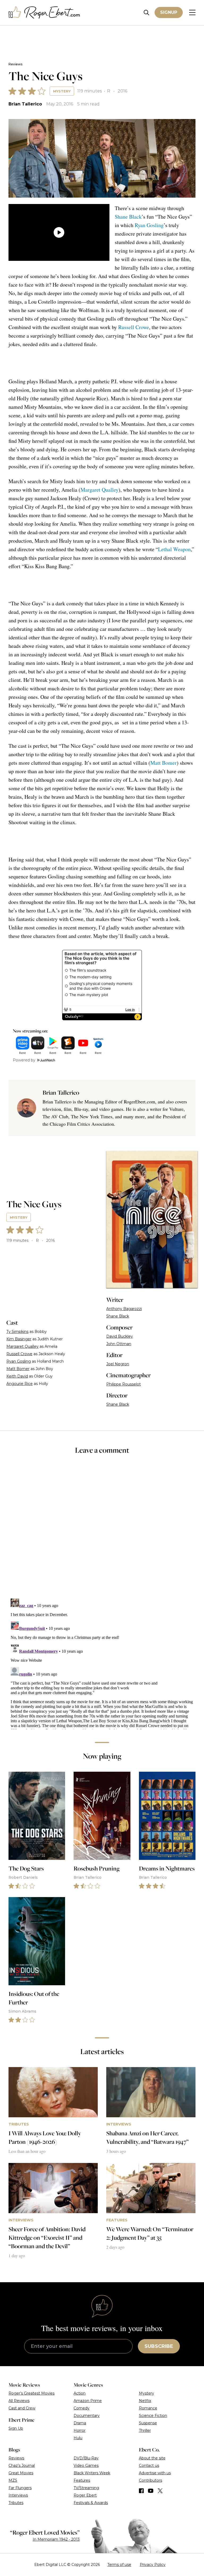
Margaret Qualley (99, 490)
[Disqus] (102, 1663)
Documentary (87, 2416)
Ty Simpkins (17, 1332)
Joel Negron (118, 1364)
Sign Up (16, 2428)
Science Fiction (153, 2416)
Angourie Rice (20, 1384)
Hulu (78, 2438)
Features (82, 2480)
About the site (152, 2458)
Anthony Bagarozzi (124, 1309)
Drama (80, 2423)
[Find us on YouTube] (151, 2491)
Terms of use (119, 2565)
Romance (148, 2408)
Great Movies (21, 2473)
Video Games (86, 2466)
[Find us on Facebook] (141, 2491)
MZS (13, 2480)
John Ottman (119, 1344)
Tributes (16, 2503)
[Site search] (146, 13)
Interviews (18, 2495)
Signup (169, 12)
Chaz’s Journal (22, 2466)
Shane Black (128, 217)
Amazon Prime (88, 2401)
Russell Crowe (134, 327)
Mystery (62, 91)
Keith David (17, 1376)
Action (80, 2393)
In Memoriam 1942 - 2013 (56, 2539)
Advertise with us (155, 2473)
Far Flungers (20, 2488)
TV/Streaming (86, 2488)
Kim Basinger (19, 1339)
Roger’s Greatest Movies (31, 2393)
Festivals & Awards (91, 2503)
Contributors (150, 2480)
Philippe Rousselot (124, 1384)
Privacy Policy (153, 2565)
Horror (80, 2430)
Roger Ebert (85, 2495)
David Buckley (120, 1336)
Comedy (82, 2408)
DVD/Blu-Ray (86, 2458)
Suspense (148, 2423)
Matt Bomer (163, 763)
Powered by (24, 1060)
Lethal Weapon (174, 549)
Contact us (149, 2466)
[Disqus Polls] (102, 1530)
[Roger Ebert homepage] (44, 13)
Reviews (15, 64)
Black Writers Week (92, 2473)
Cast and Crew (22, 2408)
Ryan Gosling (149, 225)
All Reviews (19, 2401)
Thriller (145, 2430)
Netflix (145, 2401)
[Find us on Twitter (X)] (160, 2491)
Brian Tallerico (25, 104)
